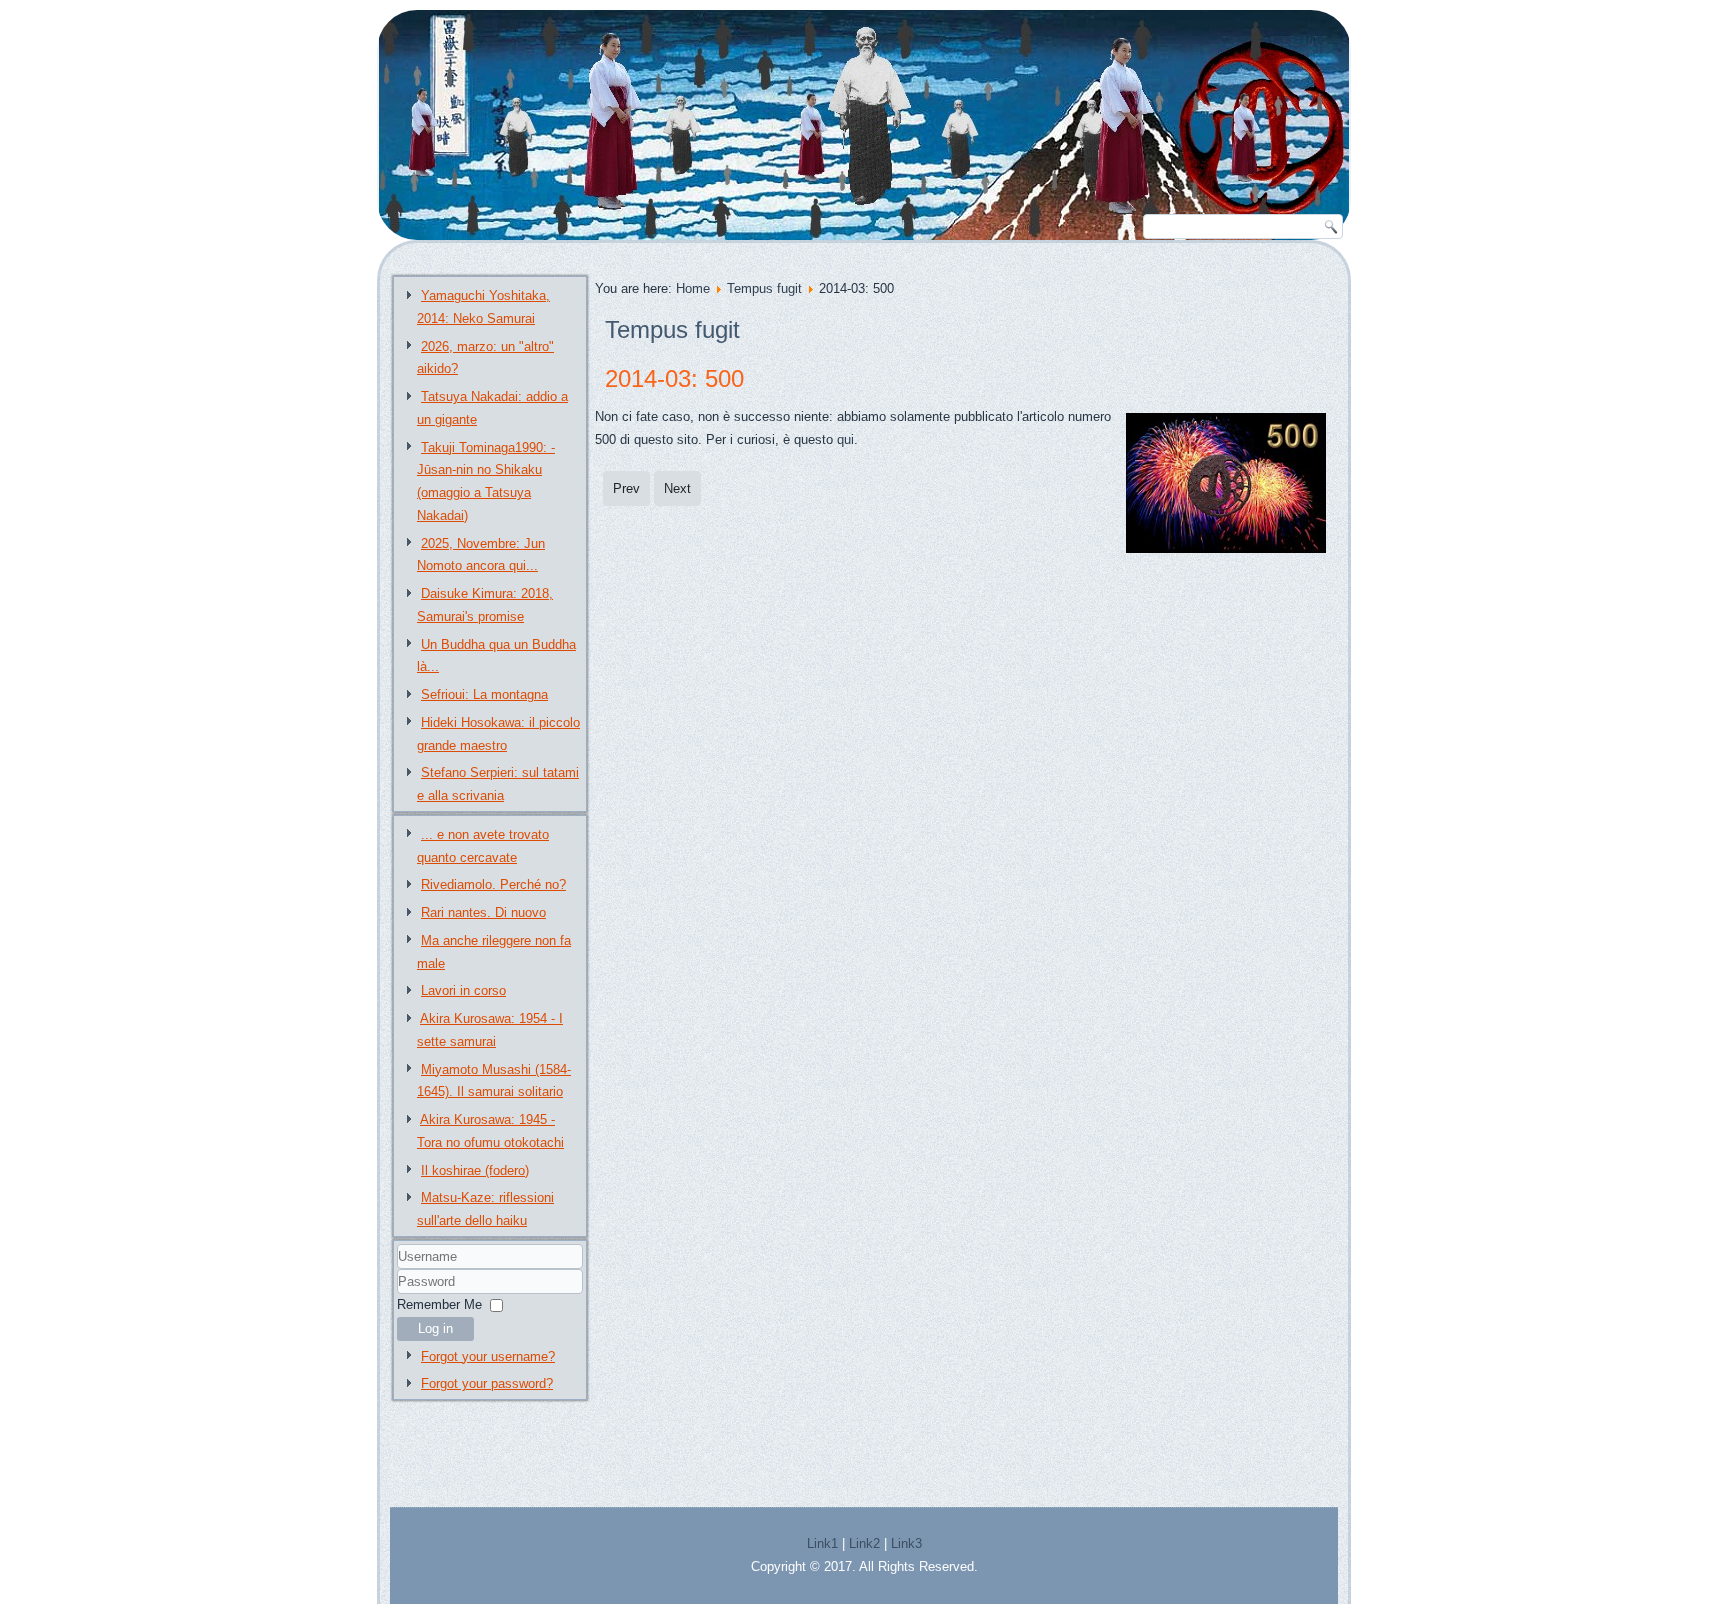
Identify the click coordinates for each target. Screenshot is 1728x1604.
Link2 (864, 1543)
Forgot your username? (488, 1356)
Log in (435, 1328)
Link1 (822, 1543)
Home (693, 288)
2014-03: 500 (674, 378)
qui (845, 439)
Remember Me (439, 1304)
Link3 (906, 1543)
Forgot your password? (487, 1383)
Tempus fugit (764, 288)
